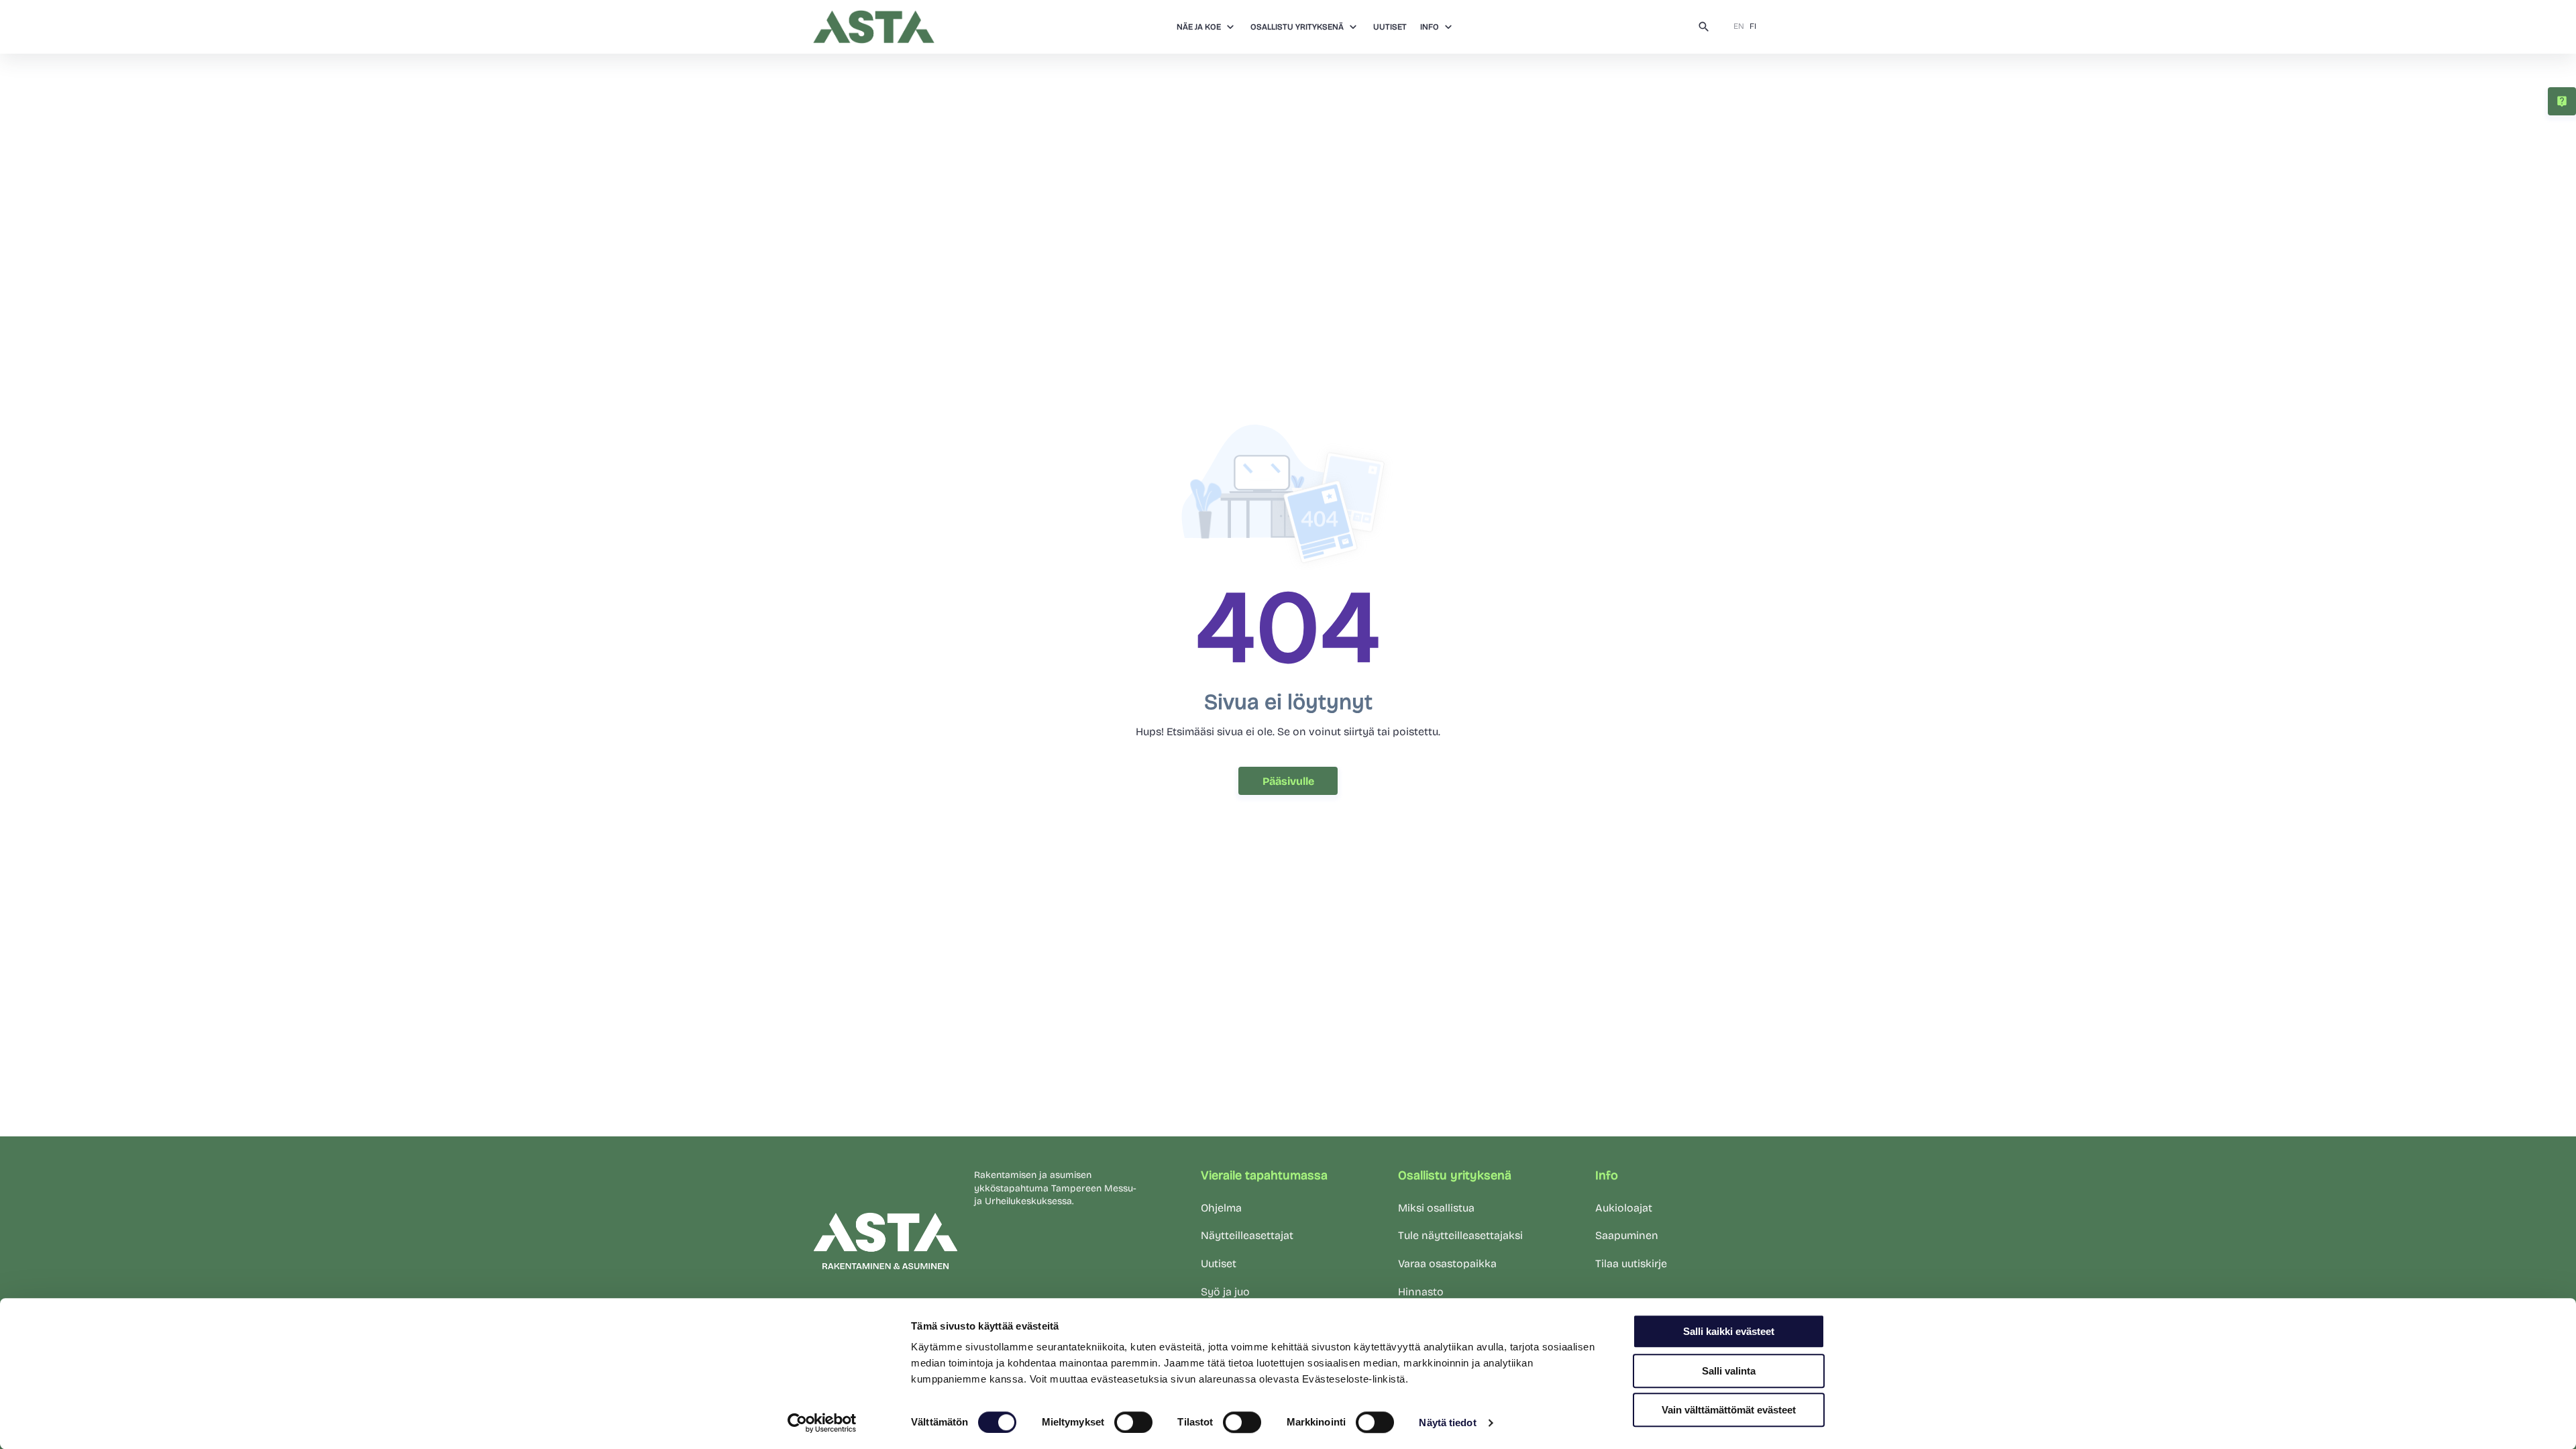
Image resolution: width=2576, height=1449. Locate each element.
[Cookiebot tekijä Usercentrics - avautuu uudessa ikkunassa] (822, 1423)
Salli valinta (1729, 1371)
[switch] (1133, 1422)
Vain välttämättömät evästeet (1729, 1410)
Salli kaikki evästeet (1729, 1331)
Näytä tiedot (1447, 1423)
